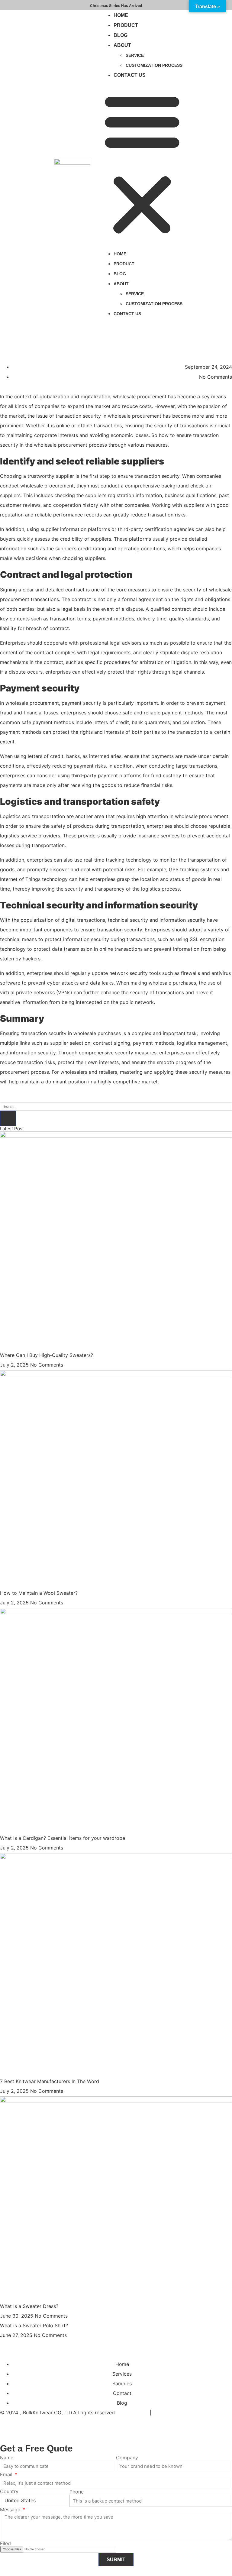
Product (126, 25)
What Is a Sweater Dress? (29, 2306)
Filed (5, 2543)
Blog (121, 35)
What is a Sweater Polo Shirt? (34, 2325)
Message (11, 2510)
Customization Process (154, 65)
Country (9, 2491)
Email (7, 2474)
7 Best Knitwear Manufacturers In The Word (50, 2081)
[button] (142, 164)
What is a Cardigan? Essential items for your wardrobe (63, 1838)
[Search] (8, 1118)
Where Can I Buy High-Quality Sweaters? (47, 1355)
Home (121, 15)
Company (127, 2458)
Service (135, 55)
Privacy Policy (133, 2413)
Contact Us (130, 75)
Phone (77, 2492)
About (122, 45)
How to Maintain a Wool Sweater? (39, 1593)
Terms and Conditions (178, 2413)
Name (7, 2458)
